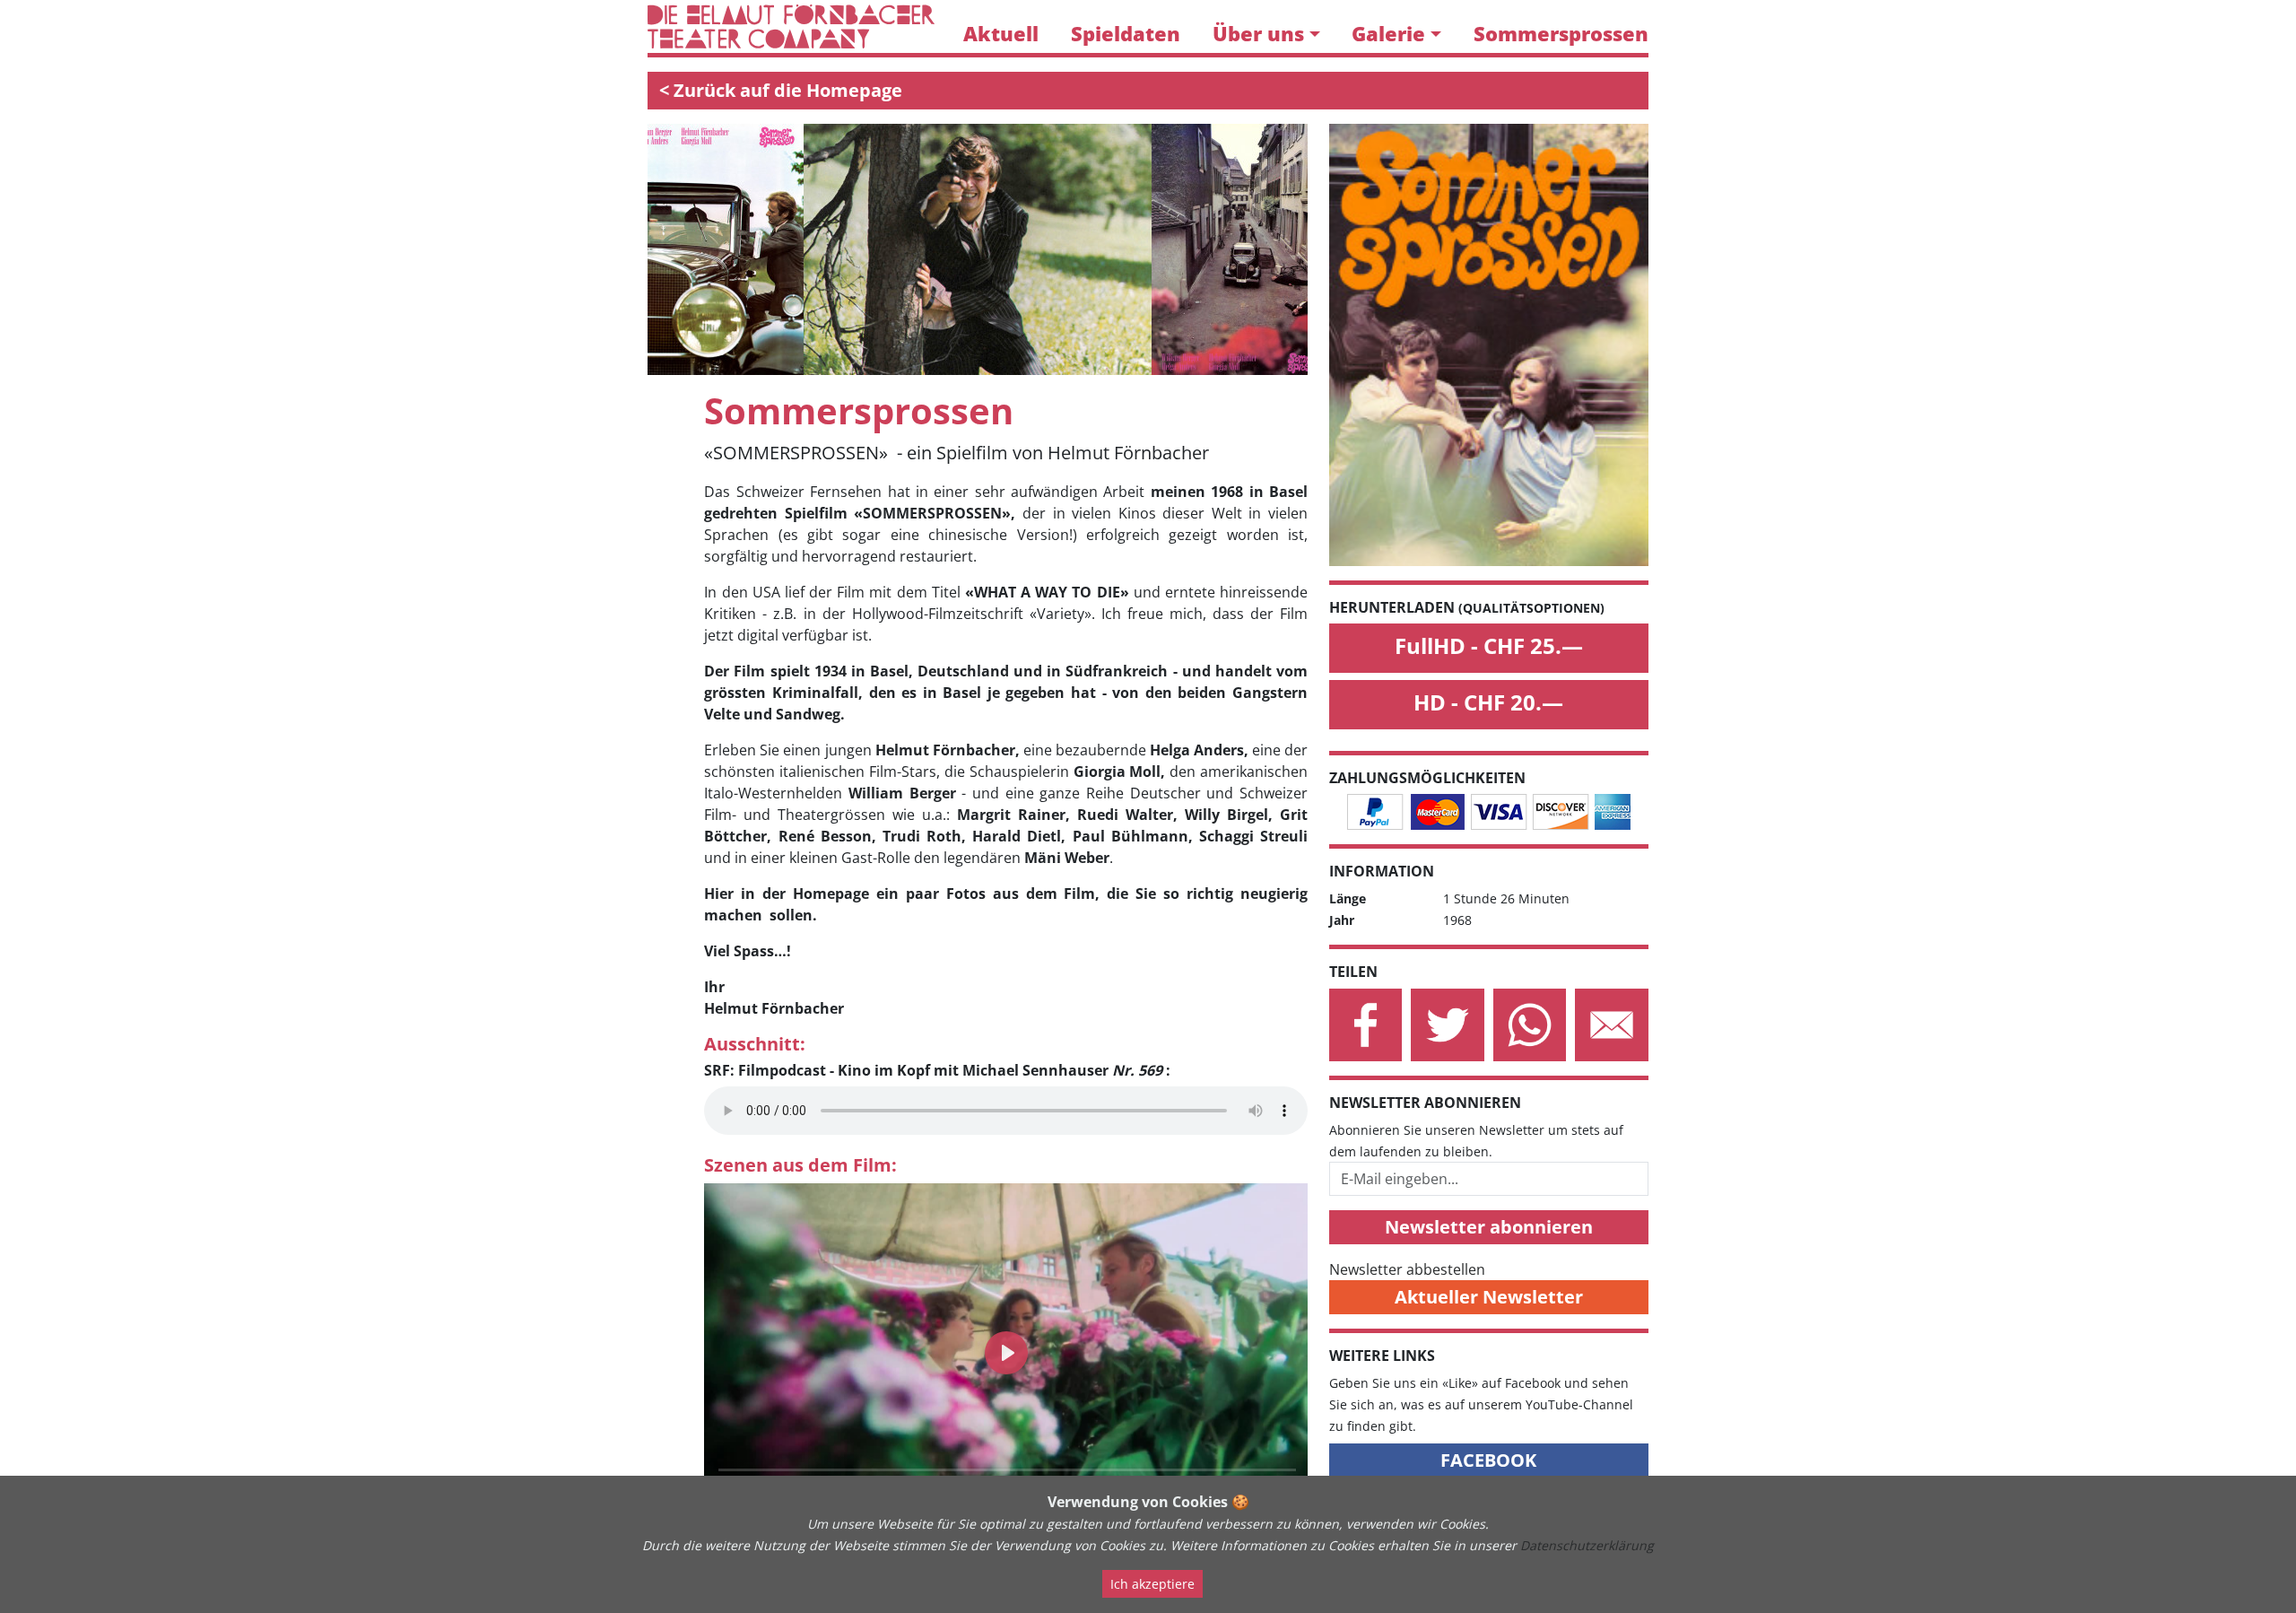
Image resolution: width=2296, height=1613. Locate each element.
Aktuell (1001, 34)
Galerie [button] (1388, 34)
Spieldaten (1126, 34)
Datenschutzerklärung (1587, 1545)
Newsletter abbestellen (1407, 1269)
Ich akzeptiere (1152, 1584)
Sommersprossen (1561, 34)
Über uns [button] (1258, 34)
